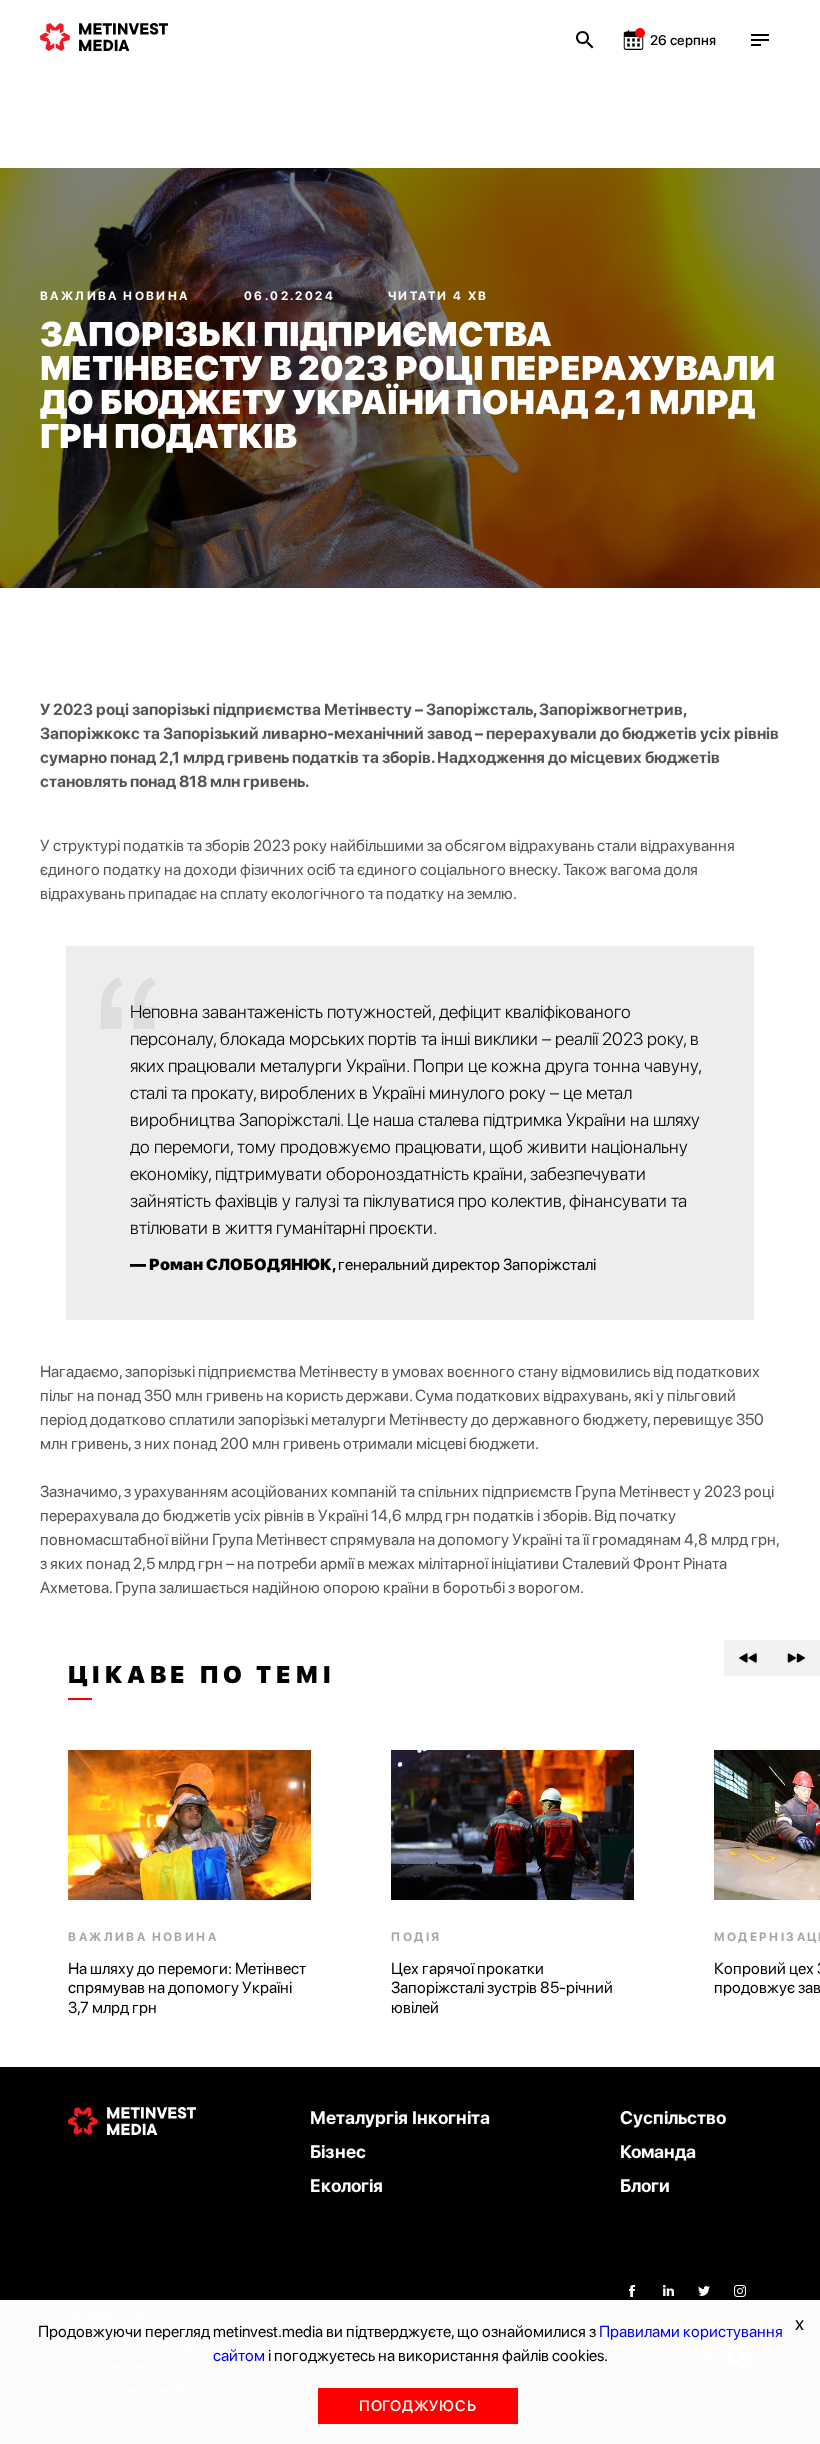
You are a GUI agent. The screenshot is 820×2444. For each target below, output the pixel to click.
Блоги (645, 2185)
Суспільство (673, 2117)
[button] (748, 1658)
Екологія (346, 2185)
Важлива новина (117, 296)
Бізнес (338, 2151)
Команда (658, 2151)
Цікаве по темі (201, 1675)
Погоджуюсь (418, 2406)
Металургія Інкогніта (400, 2117)
